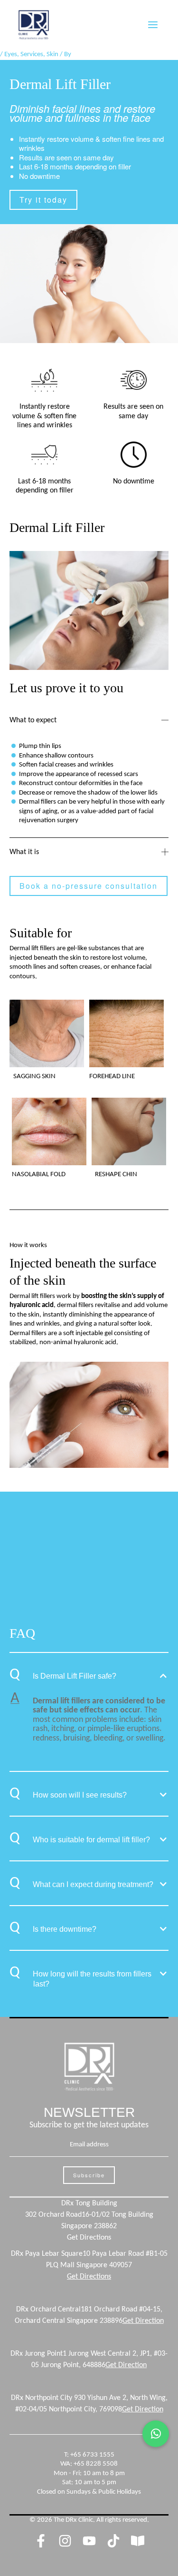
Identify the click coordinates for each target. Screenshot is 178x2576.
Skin (52, 54)
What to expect (33, 720)
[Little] (138, 2541)
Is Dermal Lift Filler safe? (75, 1676)
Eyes (11, 54)
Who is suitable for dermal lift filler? (91, 1840)
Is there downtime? (65, 1929)
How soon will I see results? (80, 1795)
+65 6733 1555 (92, 2455)
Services (32, 54)
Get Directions (89, 2238)
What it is (24, 852)
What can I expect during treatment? (93, 1884)
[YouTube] (89, 2541)
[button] (89, 720)
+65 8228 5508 (96, 2464)
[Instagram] (65, 2541)
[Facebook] (41, 2541)
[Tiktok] (113, 2541)
